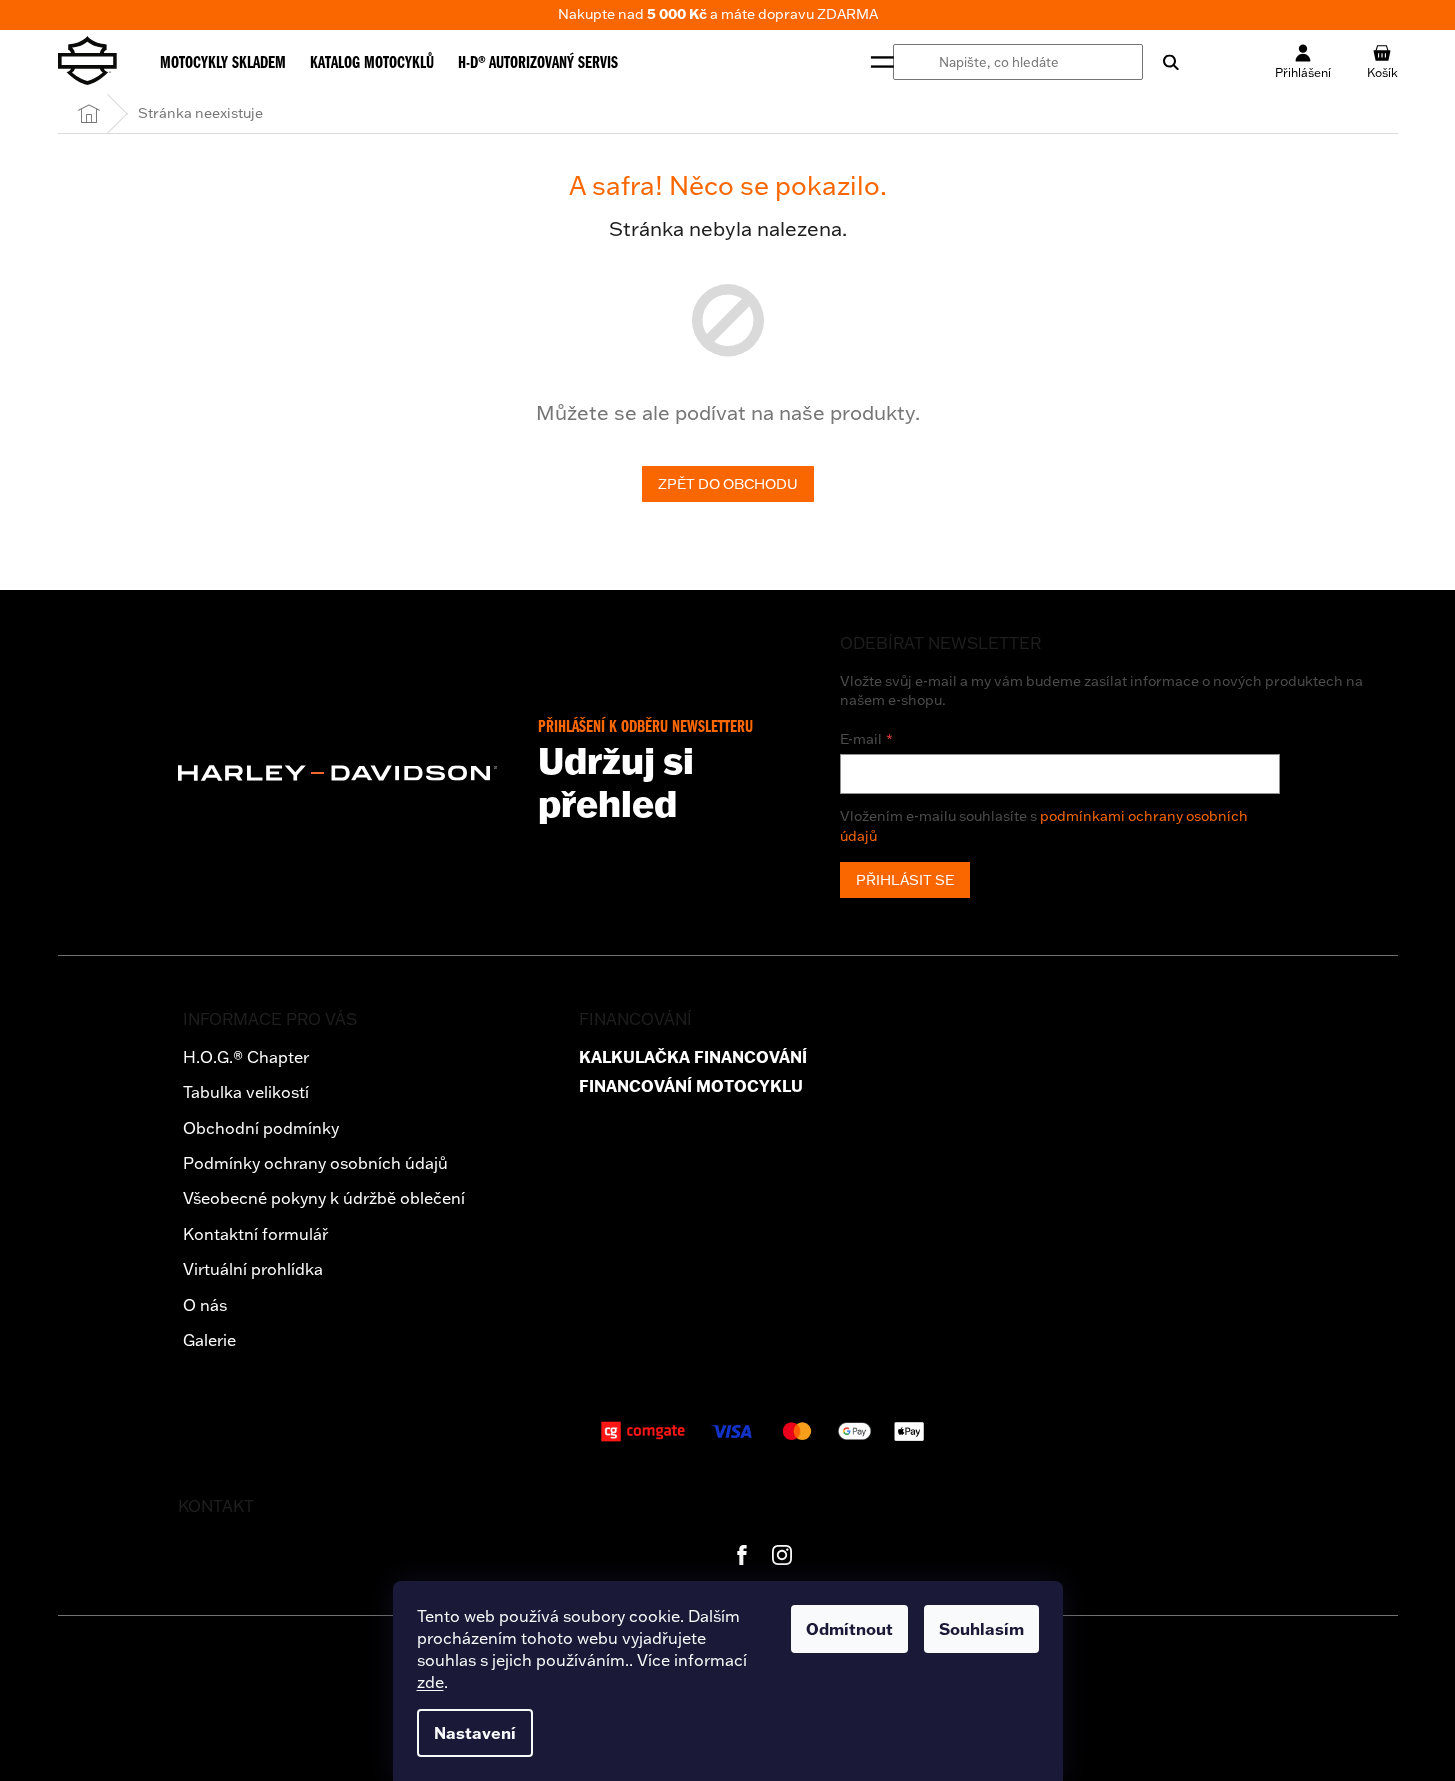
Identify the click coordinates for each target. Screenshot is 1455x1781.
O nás (205, 1305)
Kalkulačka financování (693, 1057)
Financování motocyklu (691, 1086)
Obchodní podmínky (261, 1128)
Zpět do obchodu (728, 484)
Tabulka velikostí (246, 1092)
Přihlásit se (905, 880)
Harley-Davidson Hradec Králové (742, 1555)
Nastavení (475, 1733)
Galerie (209, 1340)
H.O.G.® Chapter (246, 1057)
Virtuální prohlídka (253, 1269)
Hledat (1161, 62)
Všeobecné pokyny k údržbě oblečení (324, 1198)
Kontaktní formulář (255, 1234)
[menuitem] (223, 62)
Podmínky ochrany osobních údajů (315, 1163)
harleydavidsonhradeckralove (782, 1555)
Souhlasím (981, 1629)
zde (430, 1682)
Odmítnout (849, 1629)
